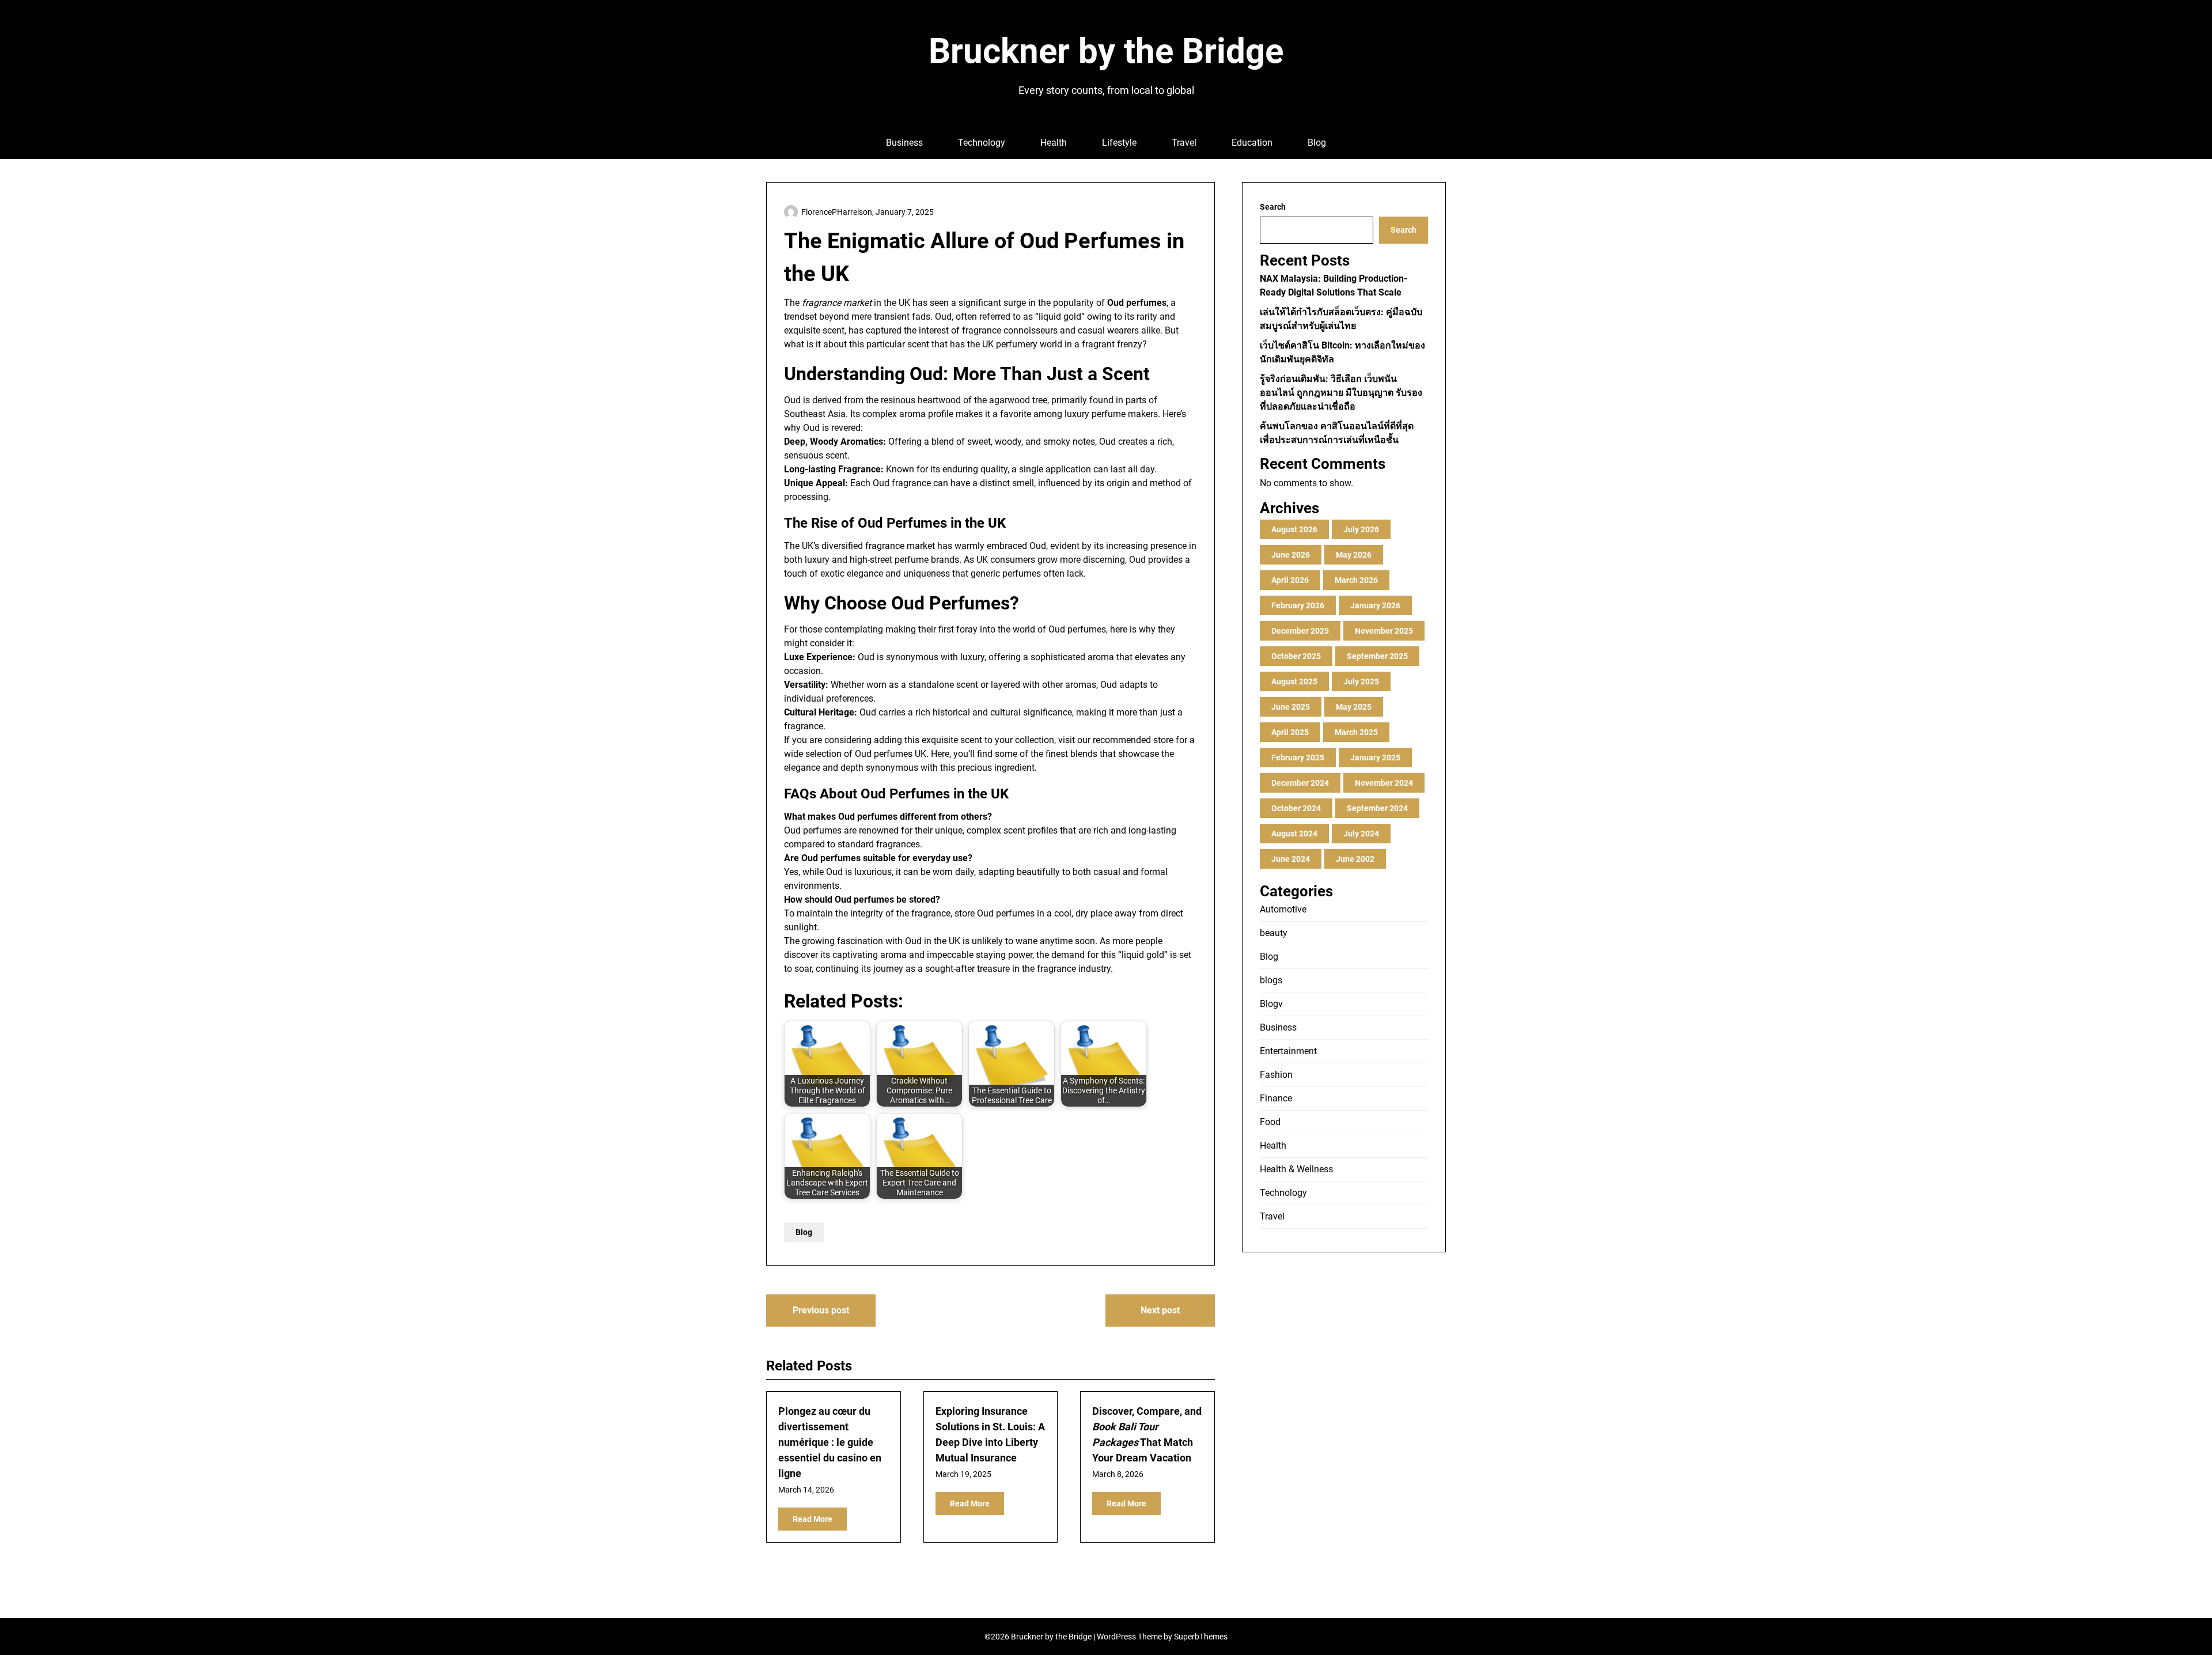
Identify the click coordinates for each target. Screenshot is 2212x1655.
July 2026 (1361, 529)
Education (1252, 143)
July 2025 (1361, 681)
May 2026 (1354, 555)
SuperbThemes (1201, 1637)
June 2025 (1291, 707)
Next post (1160, 1310)
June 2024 (1291, 859)
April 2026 (1290, 580)
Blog (1317, 143)
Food (1270, 1122)
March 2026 (1356, 580)
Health (1054, 143)
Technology (982, 143)
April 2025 (1290, 732)
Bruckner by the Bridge (1106, 51)
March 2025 (1356, 732)
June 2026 (1291, 555)
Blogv (1271, 1004)
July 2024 (1361, 834)
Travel (1184, 143)
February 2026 (1298, 605)
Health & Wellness (1296, 1169)
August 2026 (1294, 529)
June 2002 (1355, 859)
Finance (1276, 1098)
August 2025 (1294, 681)
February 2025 (1298, 758)
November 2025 (1384, 631)
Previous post (821, 1310)
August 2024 (1294, 834)
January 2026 (1375, 605)
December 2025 (1300, 631)
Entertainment (1288, 1051)
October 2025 (1296, 656)
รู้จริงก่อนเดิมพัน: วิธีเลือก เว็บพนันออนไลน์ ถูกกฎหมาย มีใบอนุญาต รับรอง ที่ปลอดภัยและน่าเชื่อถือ (1341, 393)
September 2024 (1377, 808)
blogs (1271, 980)
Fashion (1276, 1075)
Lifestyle (1119, 143)
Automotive (1283, 909)
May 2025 (1354, 707)
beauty (1274, 933)
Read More (813, 1519)
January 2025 (1375, 758)
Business (904, 143)
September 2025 (1377, 656)
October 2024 (1296, 808)
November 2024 (1384, 783)
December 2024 (1300, 783)
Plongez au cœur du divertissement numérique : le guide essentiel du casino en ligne (830, 1442)
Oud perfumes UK (891, 754)
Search (1273, 207)
